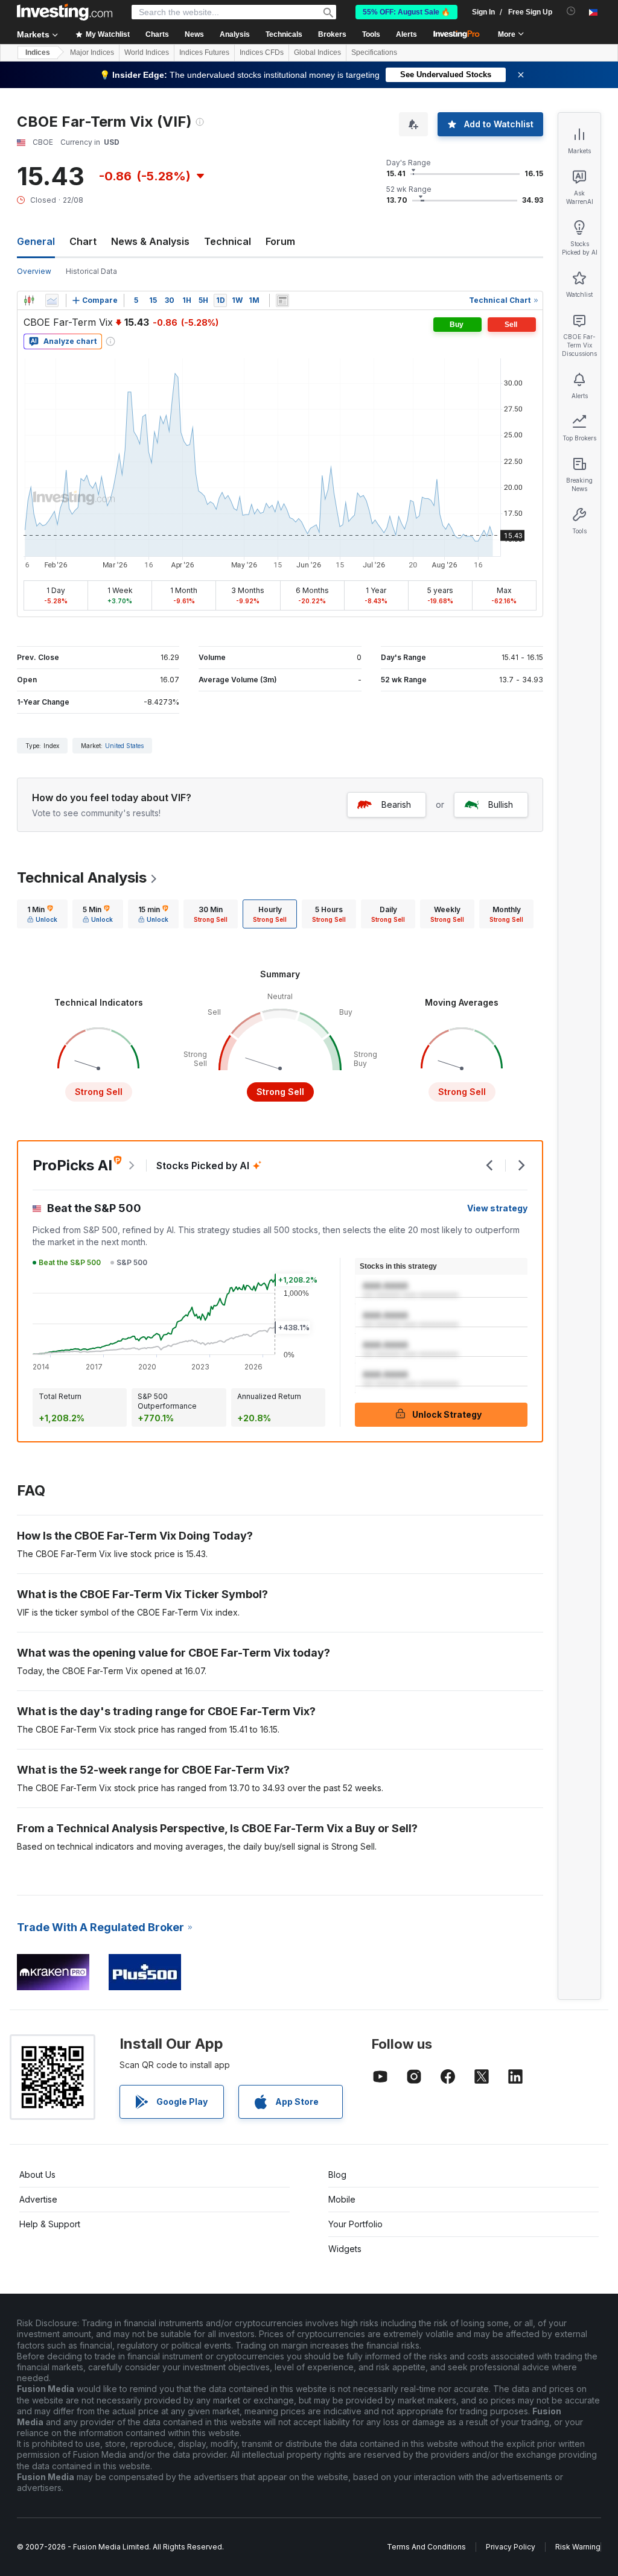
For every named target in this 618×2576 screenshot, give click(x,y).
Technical (228, 241)
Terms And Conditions (426, 2547)
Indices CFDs (262, 52)
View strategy (497, 1208)
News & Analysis (150, 241)
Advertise (38, 2199)
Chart (83, 241)
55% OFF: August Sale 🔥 (406, 12)
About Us (37, 2175)
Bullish (501, 804)
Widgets (345, 2249)
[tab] (42, 914)
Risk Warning (578, 2547)
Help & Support (50, 2224)
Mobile (342, 2199)
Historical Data (91, 271)
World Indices (147, 52)
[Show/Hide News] (282, 300)
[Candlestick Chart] (29, 300)
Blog (337, 2175)
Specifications (374, 52)
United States (124, 746)
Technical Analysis (82, 877)
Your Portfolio (355, 2224)
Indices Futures (204, 52)
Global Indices (317, 52)
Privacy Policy (511, 2547)
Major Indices (92, 52)
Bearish (396, 804)
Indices (38, 52)
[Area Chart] (52, 300)
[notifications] (571, 11)
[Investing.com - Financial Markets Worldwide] (65, 12)
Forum (280, 241)
